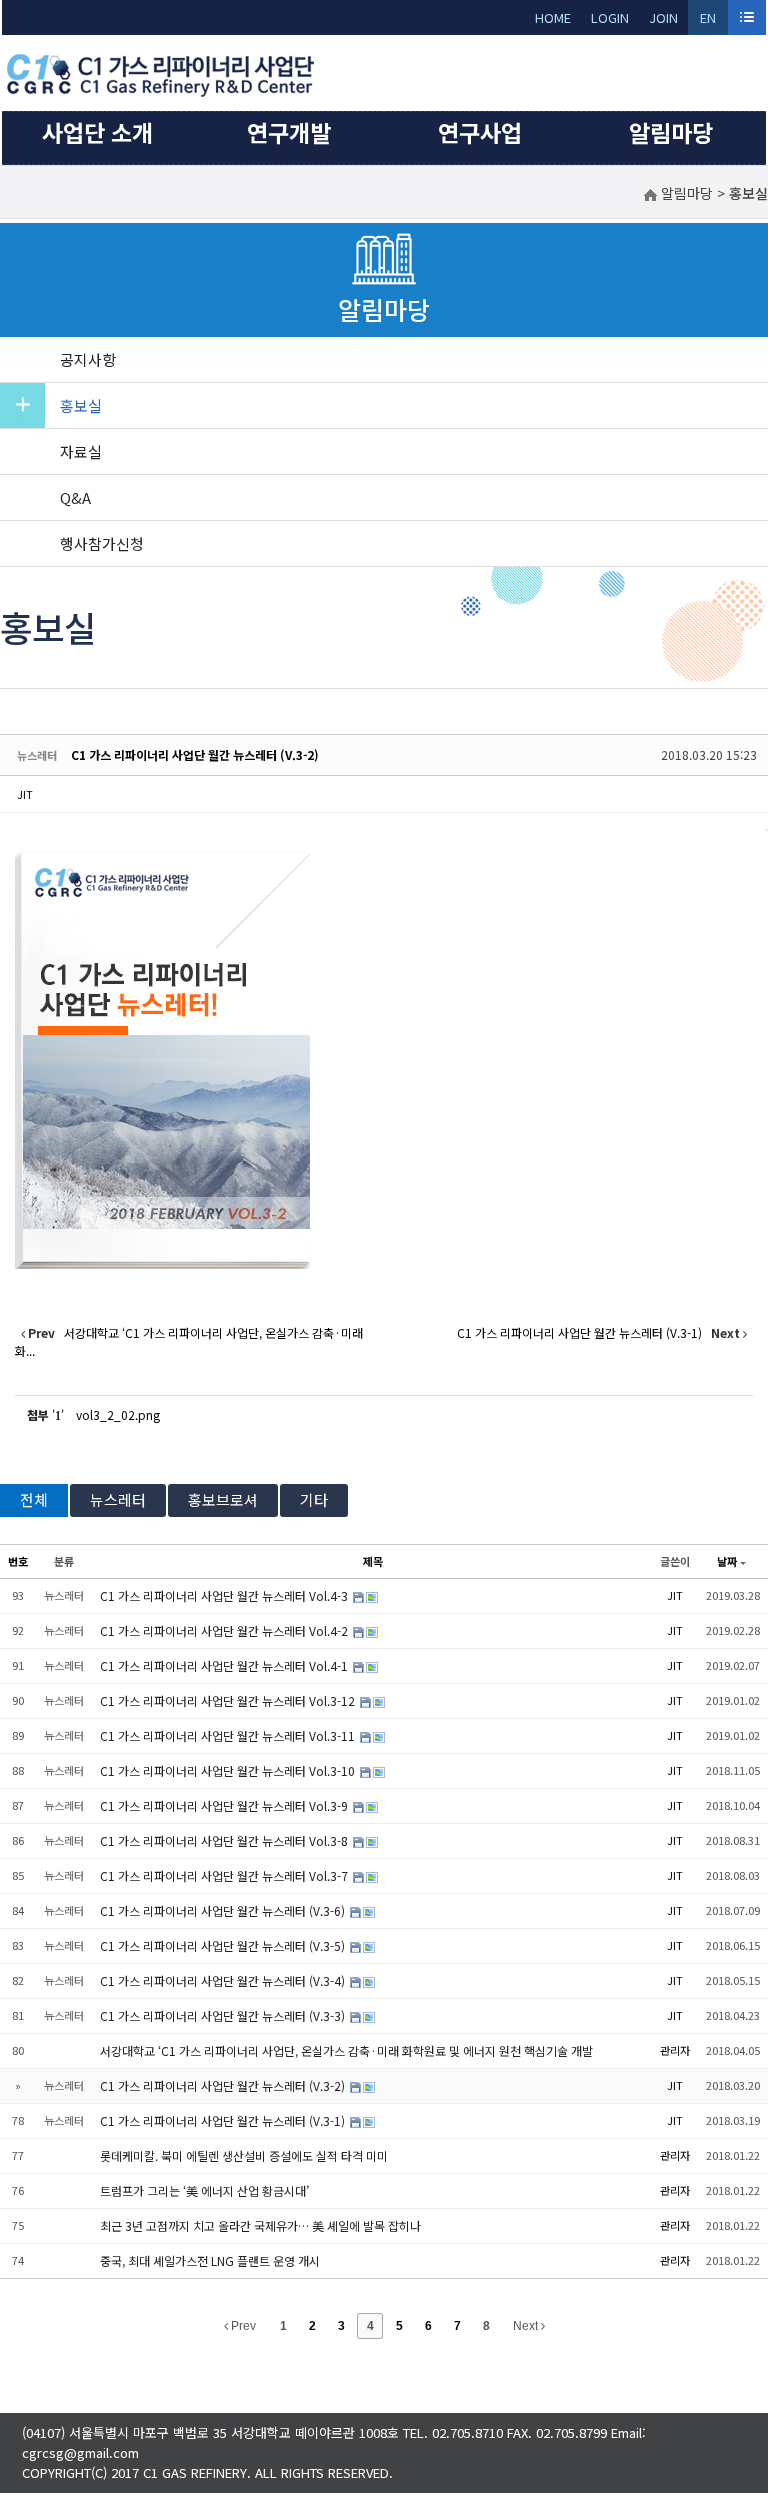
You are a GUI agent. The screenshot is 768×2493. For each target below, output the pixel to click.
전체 (34, 1499)
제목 (373, 1561)
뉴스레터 (118, 1499)
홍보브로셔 (223, 1499)
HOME (553, 17)
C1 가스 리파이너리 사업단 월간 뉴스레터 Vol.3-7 (225, 1875)
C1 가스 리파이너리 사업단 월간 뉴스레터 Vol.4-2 (225, 1630)
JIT (25, 794)
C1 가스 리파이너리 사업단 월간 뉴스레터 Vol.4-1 (225, 1665)
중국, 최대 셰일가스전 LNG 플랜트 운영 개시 (210, 2260)
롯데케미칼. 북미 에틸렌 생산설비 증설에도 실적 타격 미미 (244, 2155)
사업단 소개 (97, 132)
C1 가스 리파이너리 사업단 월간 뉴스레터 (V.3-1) (224, 2120)
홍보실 (81, 405)
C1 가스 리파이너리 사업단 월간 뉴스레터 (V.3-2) (195, 754)
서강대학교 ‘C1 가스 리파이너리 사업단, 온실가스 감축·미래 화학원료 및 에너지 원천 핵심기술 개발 (346, 2050)
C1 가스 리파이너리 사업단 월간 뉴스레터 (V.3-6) (224, 1910)
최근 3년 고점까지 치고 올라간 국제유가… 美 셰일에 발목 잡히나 (260, 2225)
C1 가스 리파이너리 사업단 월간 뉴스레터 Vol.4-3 (225, 1595)
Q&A (75, 497)
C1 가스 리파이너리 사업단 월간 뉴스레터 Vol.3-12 (229, 1700)
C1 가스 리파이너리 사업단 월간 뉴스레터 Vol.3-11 (229, 1735)
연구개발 (289, 132)
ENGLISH (708, 21)
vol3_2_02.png (118, 1414)
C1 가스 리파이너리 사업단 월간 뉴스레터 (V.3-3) (224, 2015)
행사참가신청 (102, 543)
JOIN (663, 17)
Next (527, 2326)
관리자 (675, 2050)
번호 (18, 1561)
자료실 (81, 451)
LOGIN (610, 17)
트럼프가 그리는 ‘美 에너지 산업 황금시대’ (204, 2190)
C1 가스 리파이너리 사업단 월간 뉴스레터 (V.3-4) (224, 1980)
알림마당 (671, 132)
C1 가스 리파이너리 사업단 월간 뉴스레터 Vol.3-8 (225, 1840)
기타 (314, 1499)
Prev (242, 2326)
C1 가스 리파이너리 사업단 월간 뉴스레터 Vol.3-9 (225, 1805)
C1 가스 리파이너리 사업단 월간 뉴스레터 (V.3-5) (224, 1945)
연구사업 (480, 132)
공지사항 (88, 359)
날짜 (727, 1561)
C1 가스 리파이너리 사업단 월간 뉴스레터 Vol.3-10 (229, 1770)
